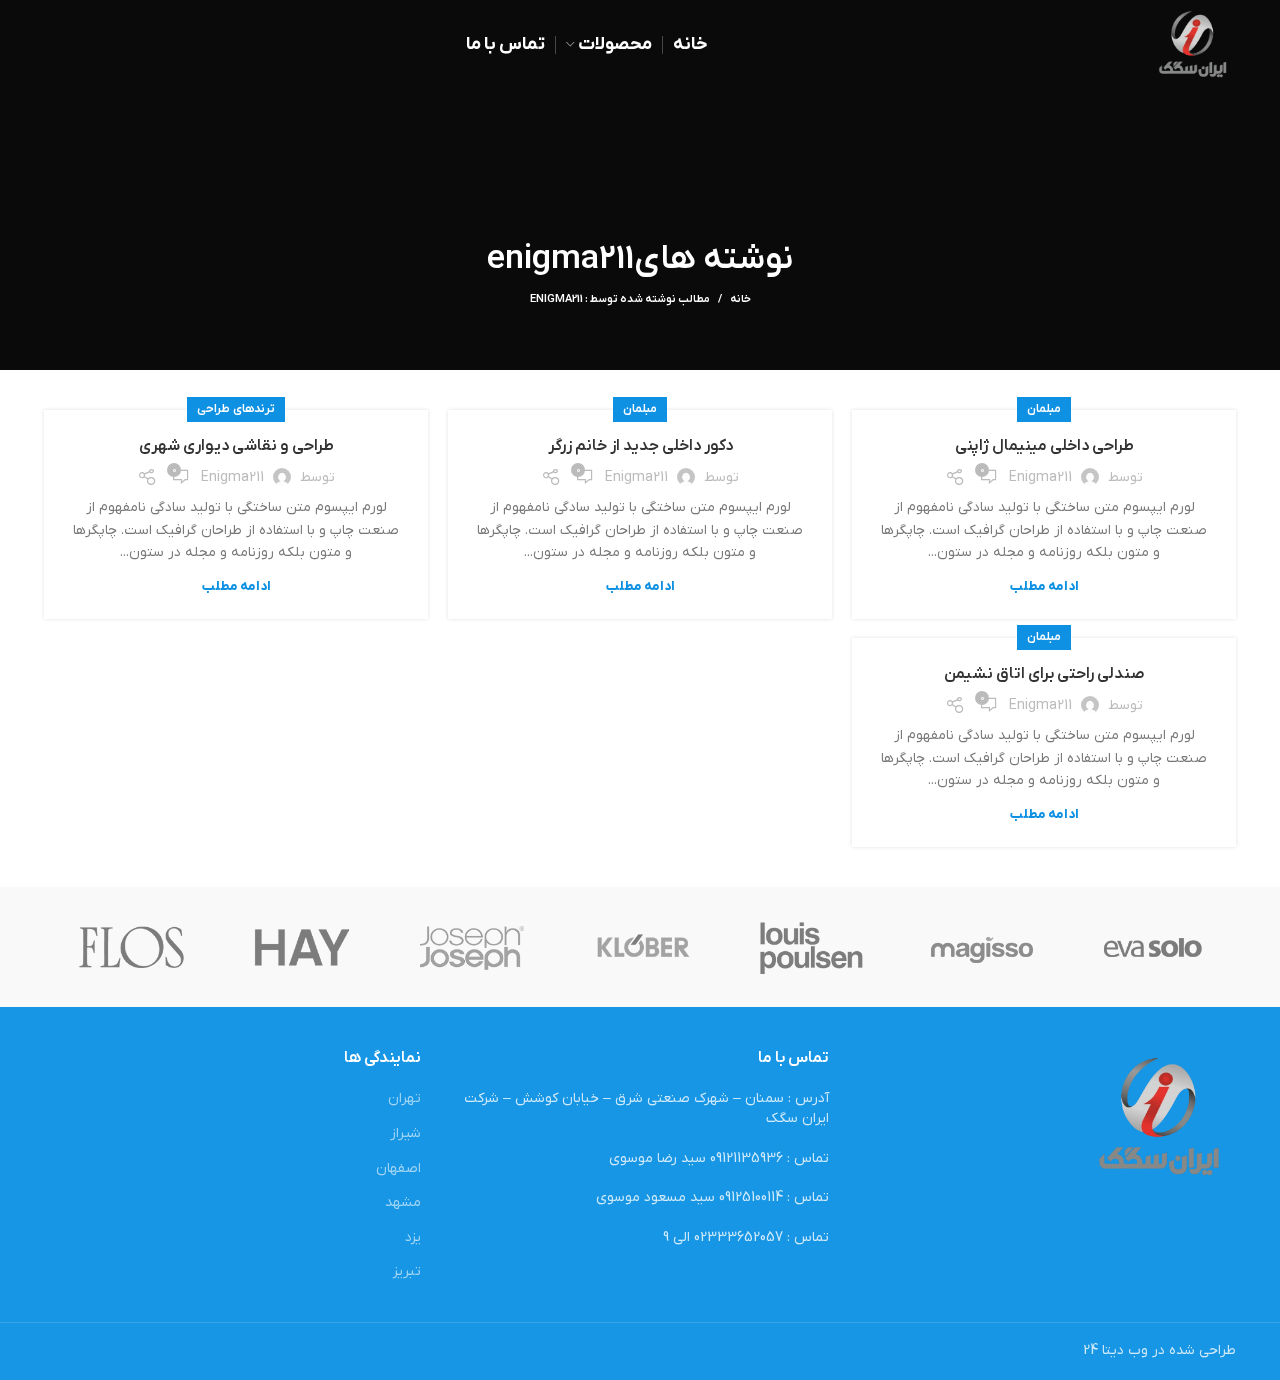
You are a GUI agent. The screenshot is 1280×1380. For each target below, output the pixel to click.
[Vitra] (1153, 947)
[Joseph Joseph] (472, 947)
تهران (404, 1098)
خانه (740, 299)
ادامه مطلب (1044, 586)
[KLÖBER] (642, 947)
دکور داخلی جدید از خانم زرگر (640, 446)
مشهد (403, 1202)
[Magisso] (982, 947)
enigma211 (560, 259)
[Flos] (132, 947)
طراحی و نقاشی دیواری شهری (236, 446)
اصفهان (398, 1168)
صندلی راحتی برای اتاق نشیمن (1044, 674)
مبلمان (1044, 409)
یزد (413, 1237)
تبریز (407, 1271)
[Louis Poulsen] (812, 947)
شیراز (405, 1133)
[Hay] (302, 947)
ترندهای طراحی (236, 409)
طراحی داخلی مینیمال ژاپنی (1044, 446)
